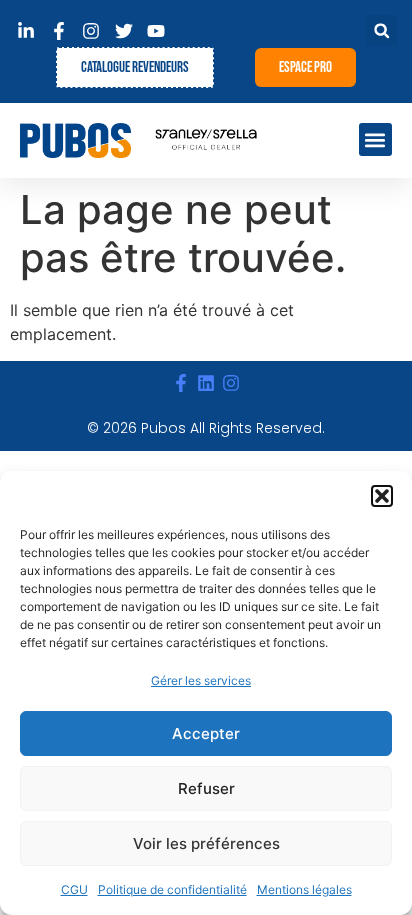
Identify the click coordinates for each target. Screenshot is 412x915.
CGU (74, 889)
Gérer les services (201, 680)
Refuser (206, 788)
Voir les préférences (206, 843)
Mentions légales (304, 889)
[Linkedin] (205, 383)
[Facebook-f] (180, 383)
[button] (382, 496)
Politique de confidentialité (172, 889)
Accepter (206, 733)
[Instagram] (231, 383)
